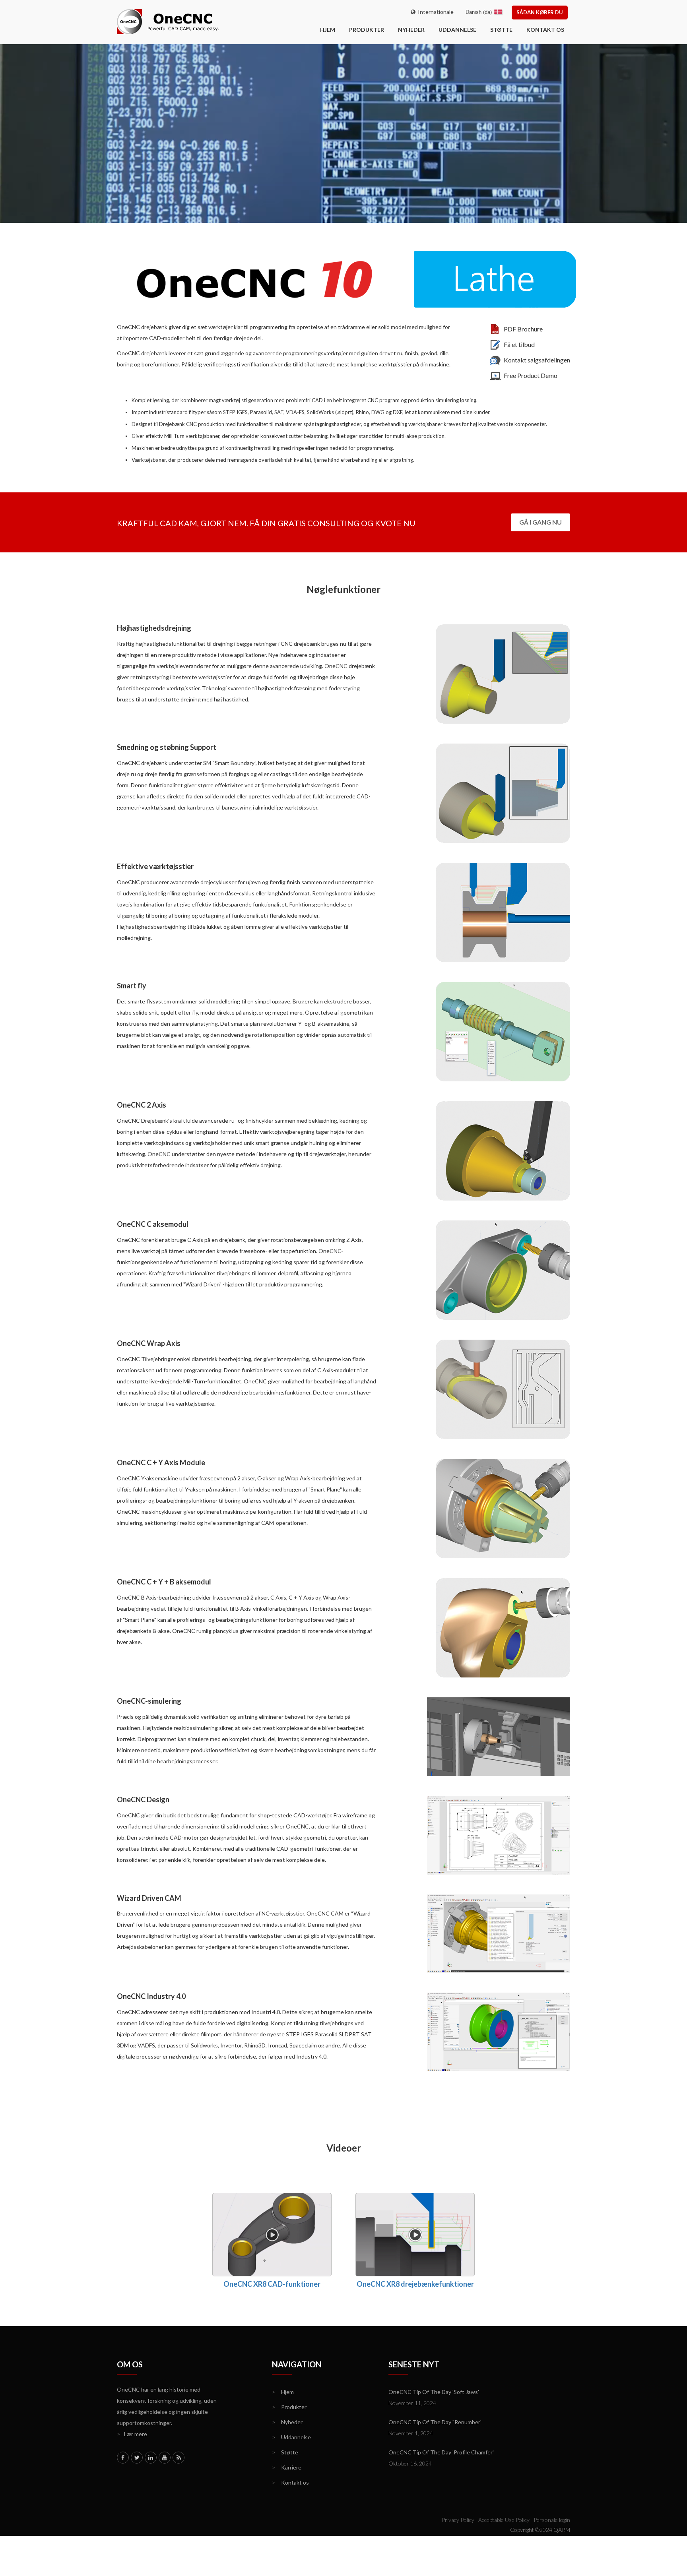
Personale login (552, 2520)
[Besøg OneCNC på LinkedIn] (151, 2458)
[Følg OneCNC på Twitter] (137, 2458)
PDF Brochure (523, 329)
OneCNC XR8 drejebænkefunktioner (415, 2284)
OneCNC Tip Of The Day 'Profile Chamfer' (441, 2452)
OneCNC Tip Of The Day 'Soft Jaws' (434, 2392)
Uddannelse (457, 30)
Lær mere (132, 2434)
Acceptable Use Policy (504, 2520)
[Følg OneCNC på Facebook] (123, 2458)
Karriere (287, 2467)
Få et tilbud (519, 344)
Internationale (435, 12)
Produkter (367, 30)
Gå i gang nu (540, 522)
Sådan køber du (540, 12)
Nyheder (411, 30)
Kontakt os (545, 30)
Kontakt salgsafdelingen (537, 360)
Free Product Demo (531, 375)
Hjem (283, 2392)
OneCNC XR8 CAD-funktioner (272, 2284)
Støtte (501, 30)
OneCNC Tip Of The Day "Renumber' (435, 2422)
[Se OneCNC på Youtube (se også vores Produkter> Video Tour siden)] (165, 2458)
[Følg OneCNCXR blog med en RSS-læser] (179, 2458)
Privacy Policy (458, 2520)
